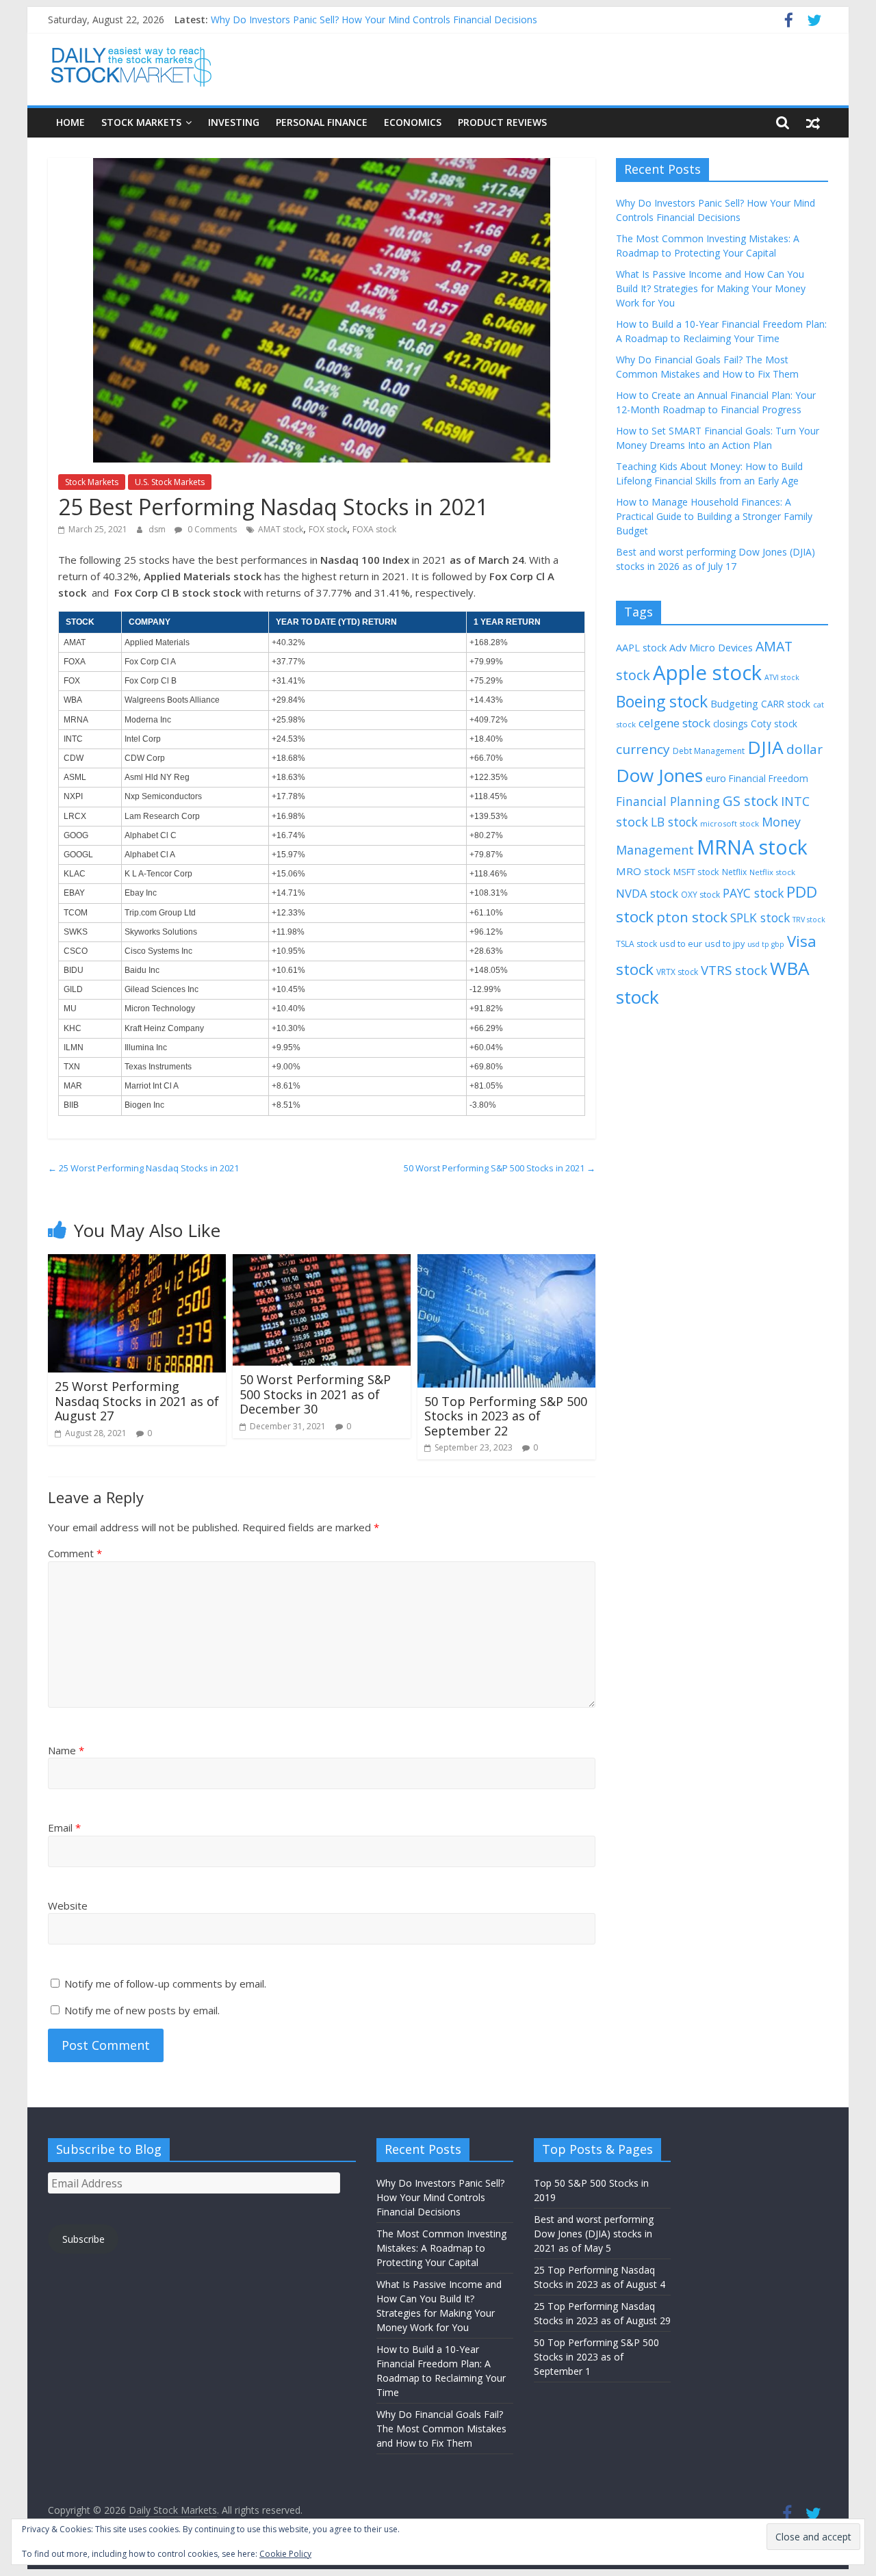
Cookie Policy (285, 2554)
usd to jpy (725, 944)
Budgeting (734, 703)
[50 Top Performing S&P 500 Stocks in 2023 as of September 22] (506, 1262)
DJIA (765, 747)
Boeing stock (662, 701)
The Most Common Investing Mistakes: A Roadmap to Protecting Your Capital (441, 2248)
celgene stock (674, 723)
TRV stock (809, 920)
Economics (413, 122)
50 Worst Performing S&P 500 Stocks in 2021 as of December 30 (315, 1394)
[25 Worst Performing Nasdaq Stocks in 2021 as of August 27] (137, 1262)
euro (716, 778)
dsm (158, 529)
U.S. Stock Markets (170, 482)
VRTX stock (677, 972)
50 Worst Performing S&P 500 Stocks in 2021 (500, 1168)
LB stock (674, 822)
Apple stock (707, 673)
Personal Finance (322, 122)
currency (643, 749)
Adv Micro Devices (711, 647)
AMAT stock (281, 529)
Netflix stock (772, 872)
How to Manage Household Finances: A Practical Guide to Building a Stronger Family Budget (714, 516)
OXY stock (700, 895)
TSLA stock (636, 944)
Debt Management (709, 751)
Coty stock (774, 724)
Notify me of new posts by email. (142, 2010)
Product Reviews (502, 122)
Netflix (734, 872)
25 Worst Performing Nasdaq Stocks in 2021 (143, 1168)
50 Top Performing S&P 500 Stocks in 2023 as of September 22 (506, 1416)
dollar (804, 749)
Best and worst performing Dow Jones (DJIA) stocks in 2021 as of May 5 (594, 2234)
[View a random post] (813, 122)
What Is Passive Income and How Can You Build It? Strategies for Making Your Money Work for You (711, 288)
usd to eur (681, 944)
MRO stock (643, 871)
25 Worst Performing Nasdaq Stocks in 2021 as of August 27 (137, 1401)
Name (66, 1750)
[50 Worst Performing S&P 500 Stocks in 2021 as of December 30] (322, 1262)
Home (70, 122)
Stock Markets (141, 122)
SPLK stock (760, 918)
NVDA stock (647, 893)
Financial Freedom (769, 778)
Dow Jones (659, 775)
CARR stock (786, 704)
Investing (234, 122)
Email (64, 1827)
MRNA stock (752, 847)
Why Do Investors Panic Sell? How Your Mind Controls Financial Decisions (374, 19)
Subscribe (83, 2239)
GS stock (750, 801)
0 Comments (211, 529)
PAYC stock (753, 893)
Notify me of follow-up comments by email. (165, 1983)
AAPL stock (641, 648)
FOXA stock (374, 529)
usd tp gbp (766, 944)
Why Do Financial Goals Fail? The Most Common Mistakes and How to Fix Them (441, 2429)
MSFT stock (696, 872)
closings (731, 724)
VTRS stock (734, 970)
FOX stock (328, 529)
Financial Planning (668, 801)
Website (68, 1905)
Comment (75, 1553)
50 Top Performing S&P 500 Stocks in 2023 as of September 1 (596, 2357)
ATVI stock (782, 677)
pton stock (692, 917)
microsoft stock (730, 823)
